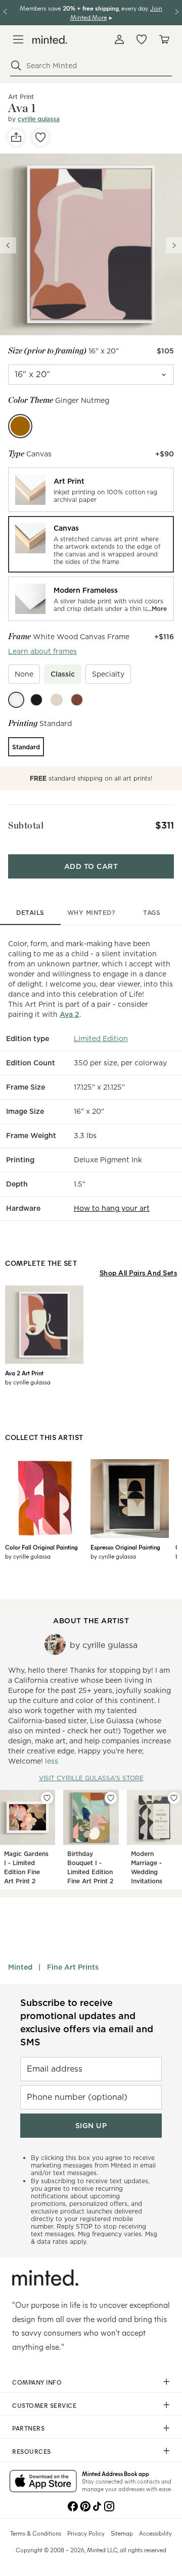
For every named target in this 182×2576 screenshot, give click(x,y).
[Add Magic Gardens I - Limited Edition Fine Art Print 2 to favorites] (47, 1798)
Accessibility (155, 2533)
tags (152, 913)
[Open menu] (18, 39)
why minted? (91, 913)
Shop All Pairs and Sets (139, 1273)
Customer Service (44, 2405)
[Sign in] (119, 39)
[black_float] (36, 700)
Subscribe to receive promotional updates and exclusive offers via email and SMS (87, 2022)
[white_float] (16, 700)
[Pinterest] (85, 2505)
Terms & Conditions (36, 2533)
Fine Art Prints (73, 1967)
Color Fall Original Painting (41, 1547)
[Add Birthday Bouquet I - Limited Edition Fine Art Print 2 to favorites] (111, 1798)
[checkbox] (24, 674)
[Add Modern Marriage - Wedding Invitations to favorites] (174, 1798)
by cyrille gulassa (28, 1382)
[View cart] (164, 39)
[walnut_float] (77, 700)
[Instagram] (109, 2505)
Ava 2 (70, 1014)
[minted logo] (50, 40)
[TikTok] (97, 2505)
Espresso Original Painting (125, 1547)
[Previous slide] (8, 245)
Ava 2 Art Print (24, 1373)
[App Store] (43, 2482)
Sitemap (122, 2533)
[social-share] (16, 137)
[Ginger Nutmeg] (20, 426)
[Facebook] (73, 2505)
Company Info (37, 2382)
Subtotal (26, 825)
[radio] (91, 490)
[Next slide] (174, 245)
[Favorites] (142, 39)
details (30, 913)
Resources (32, 2451)
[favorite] (40, 137)
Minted (20, 1967)
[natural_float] (57, 700)
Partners (28, 2428)
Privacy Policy (86, 2533)
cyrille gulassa (39, 119)
